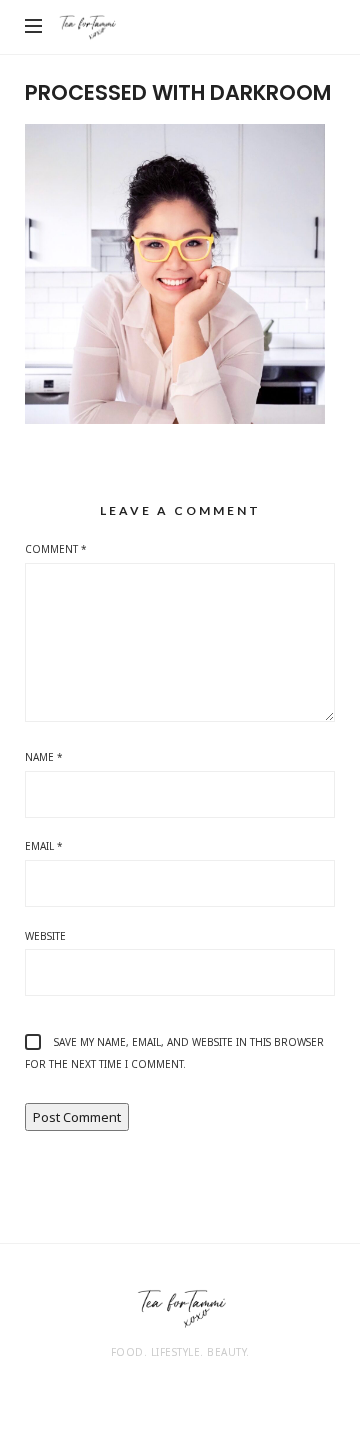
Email (44, 846)
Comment (56, 549)
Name (44, 757)
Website (45, 936)
